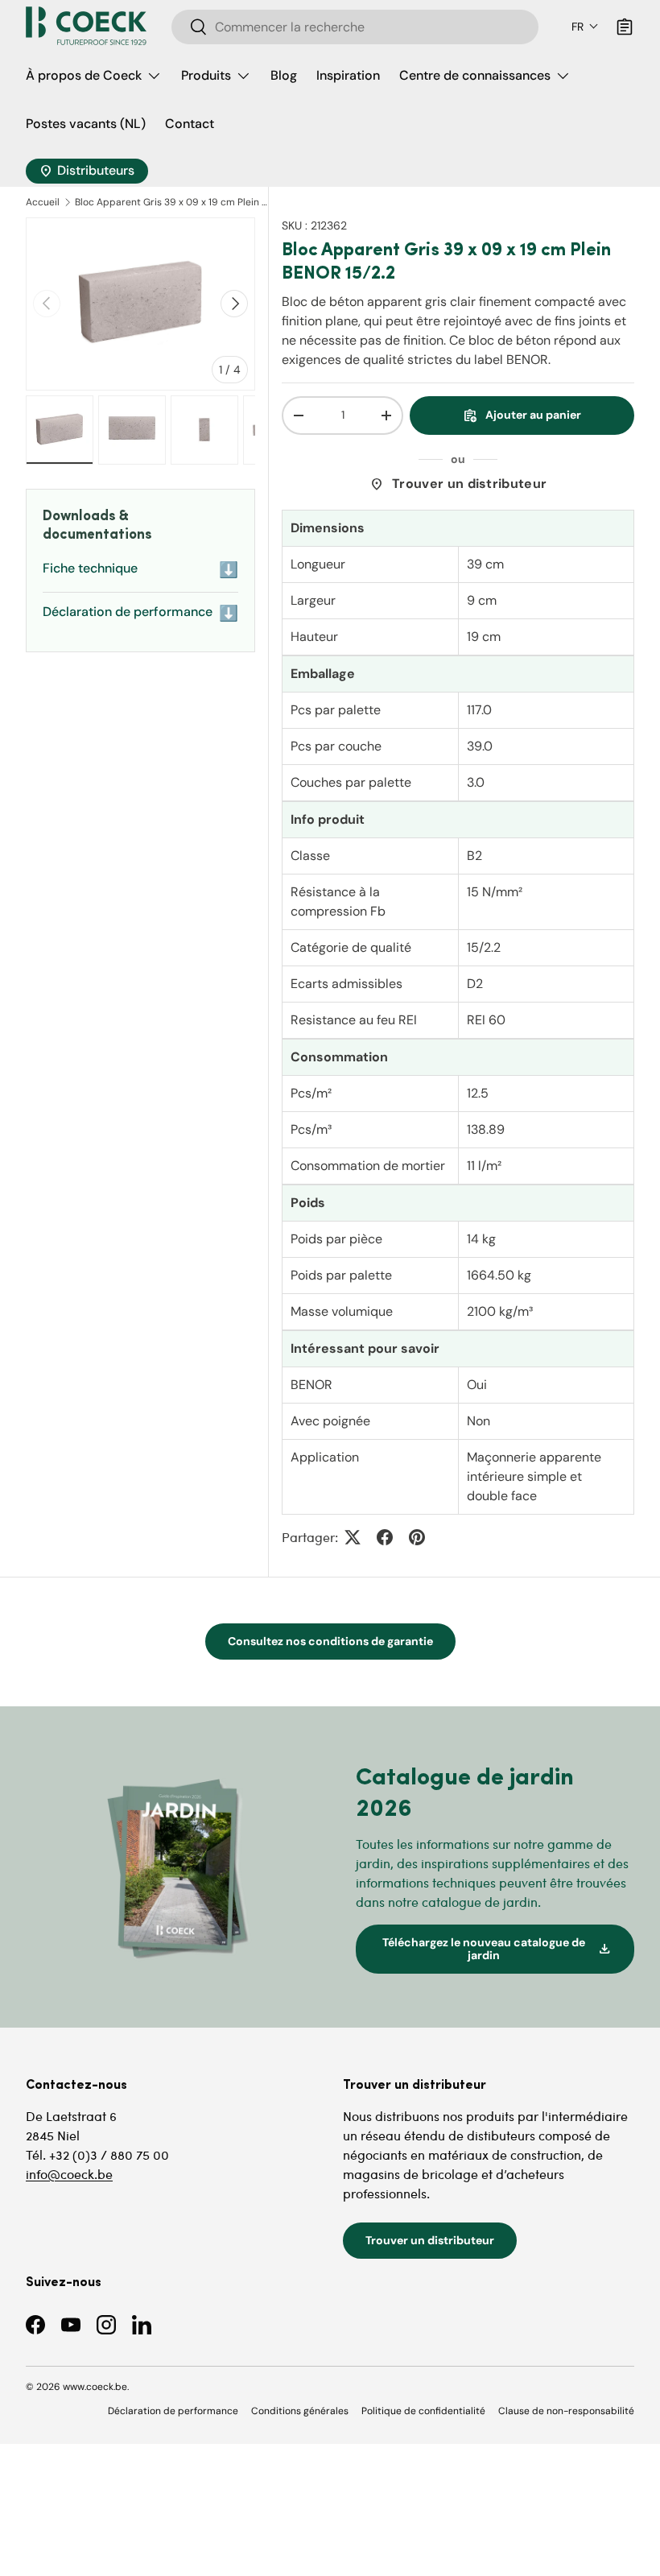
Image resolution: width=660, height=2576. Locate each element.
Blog (284, 75)
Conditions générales (300, 2411)
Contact (190, 124)
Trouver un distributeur (458, 484)
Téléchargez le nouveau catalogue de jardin (497, 1949)
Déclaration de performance (140, 613)
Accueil (43, 202)
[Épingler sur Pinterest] (417, 1537)
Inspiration (348, 75)
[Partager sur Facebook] (385, 1537)
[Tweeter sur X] (353, 1537)
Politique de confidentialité (423, 2411)
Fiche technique (140, 570)
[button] (585, 27)
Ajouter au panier (522, 416)
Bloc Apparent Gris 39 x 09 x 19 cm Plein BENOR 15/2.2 (171, 202)
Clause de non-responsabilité (566, 2411)
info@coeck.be (69, 2174)
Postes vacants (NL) (86, 124)
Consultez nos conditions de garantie (330, 1641)
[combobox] (355, 27)
